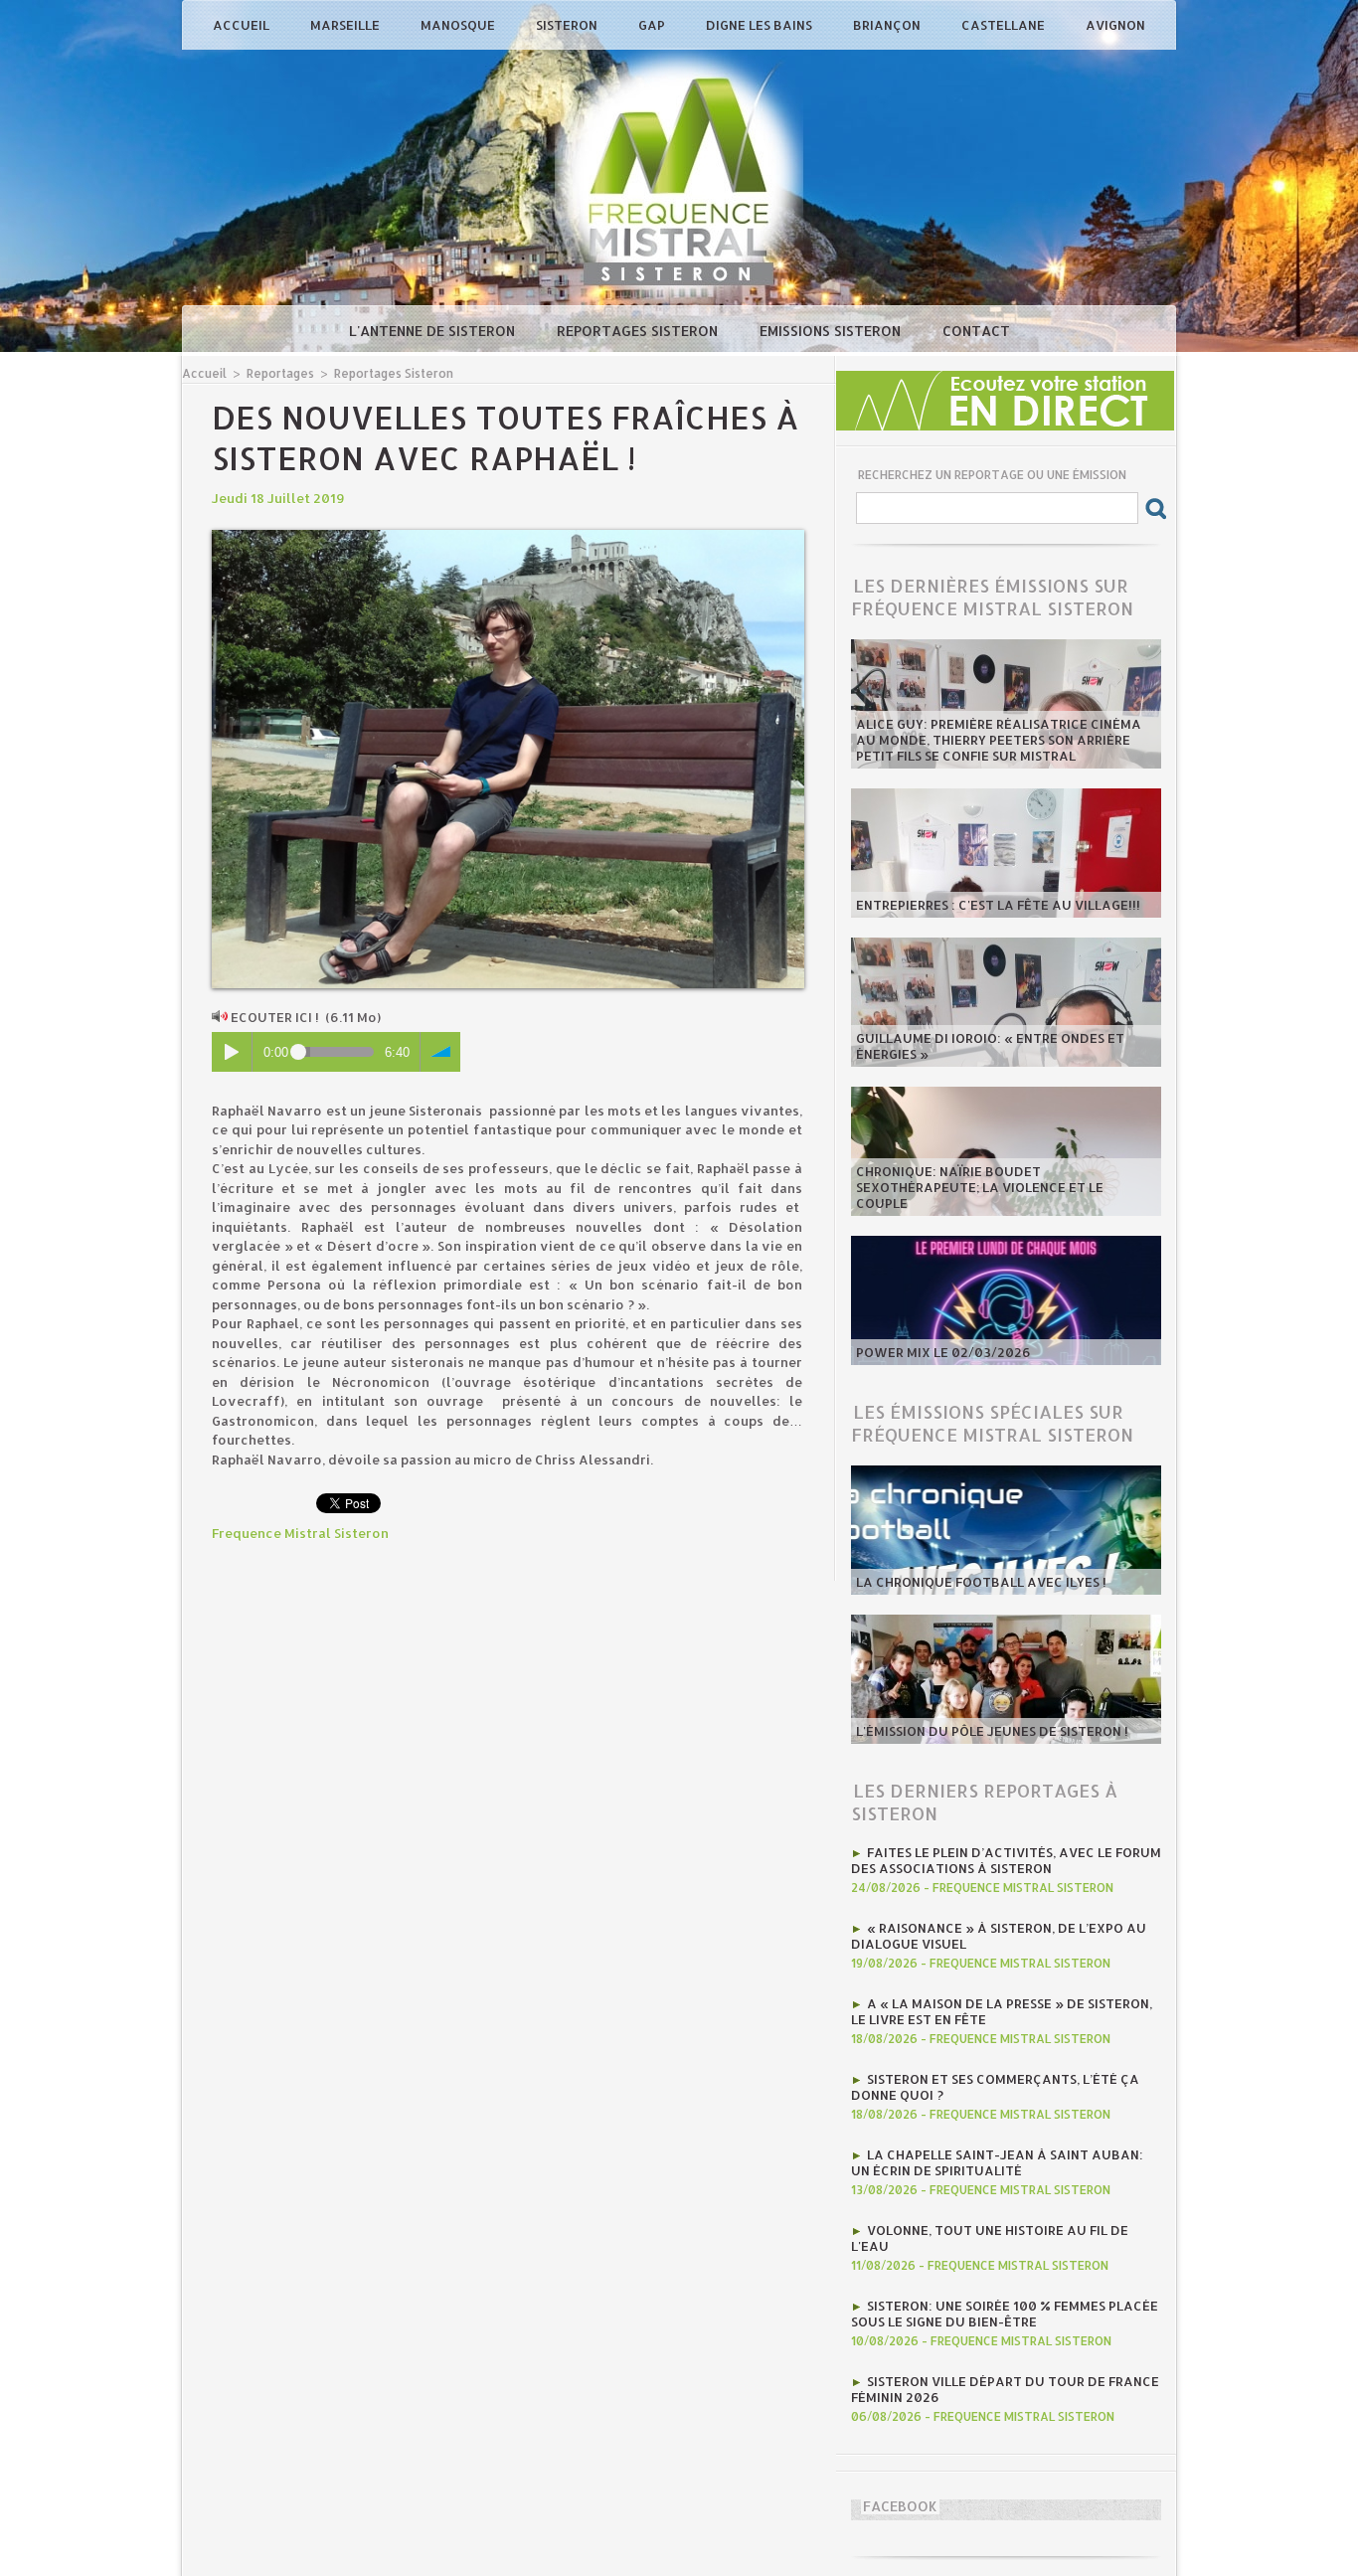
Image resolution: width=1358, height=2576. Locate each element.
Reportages (280, 373)
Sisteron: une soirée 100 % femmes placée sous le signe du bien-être (1005, 2314)
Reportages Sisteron (639, 331)
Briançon (888, 25)
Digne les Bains (761, 25)
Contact (976, 331)
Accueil (243, 25)
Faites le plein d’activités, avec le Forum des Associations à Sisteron (1006, 1860)
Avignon (1115, 25)
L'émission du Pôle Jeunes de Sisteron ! (992, 1731)
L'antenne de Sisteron (434, 331)
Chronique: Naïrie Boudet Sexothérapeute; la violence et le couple (980, 1187)
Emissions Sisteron (832, 331)
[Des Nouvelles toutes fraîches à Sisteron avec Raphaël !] (508, 536)
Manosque (459, 25)
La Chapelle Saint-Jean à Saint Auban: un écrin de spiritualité (997, 2162)
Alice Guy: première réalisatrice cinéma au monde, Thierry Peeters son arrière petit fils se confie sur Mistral (999, 740)
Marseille (346, 25)
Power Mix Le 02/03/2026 (943, 1352)
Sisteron (568, 25)
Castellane (1005, 25)
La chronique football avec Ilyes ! (981, 1582)
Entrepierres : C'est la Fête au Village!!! (998, 905)
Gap (653, 25)
